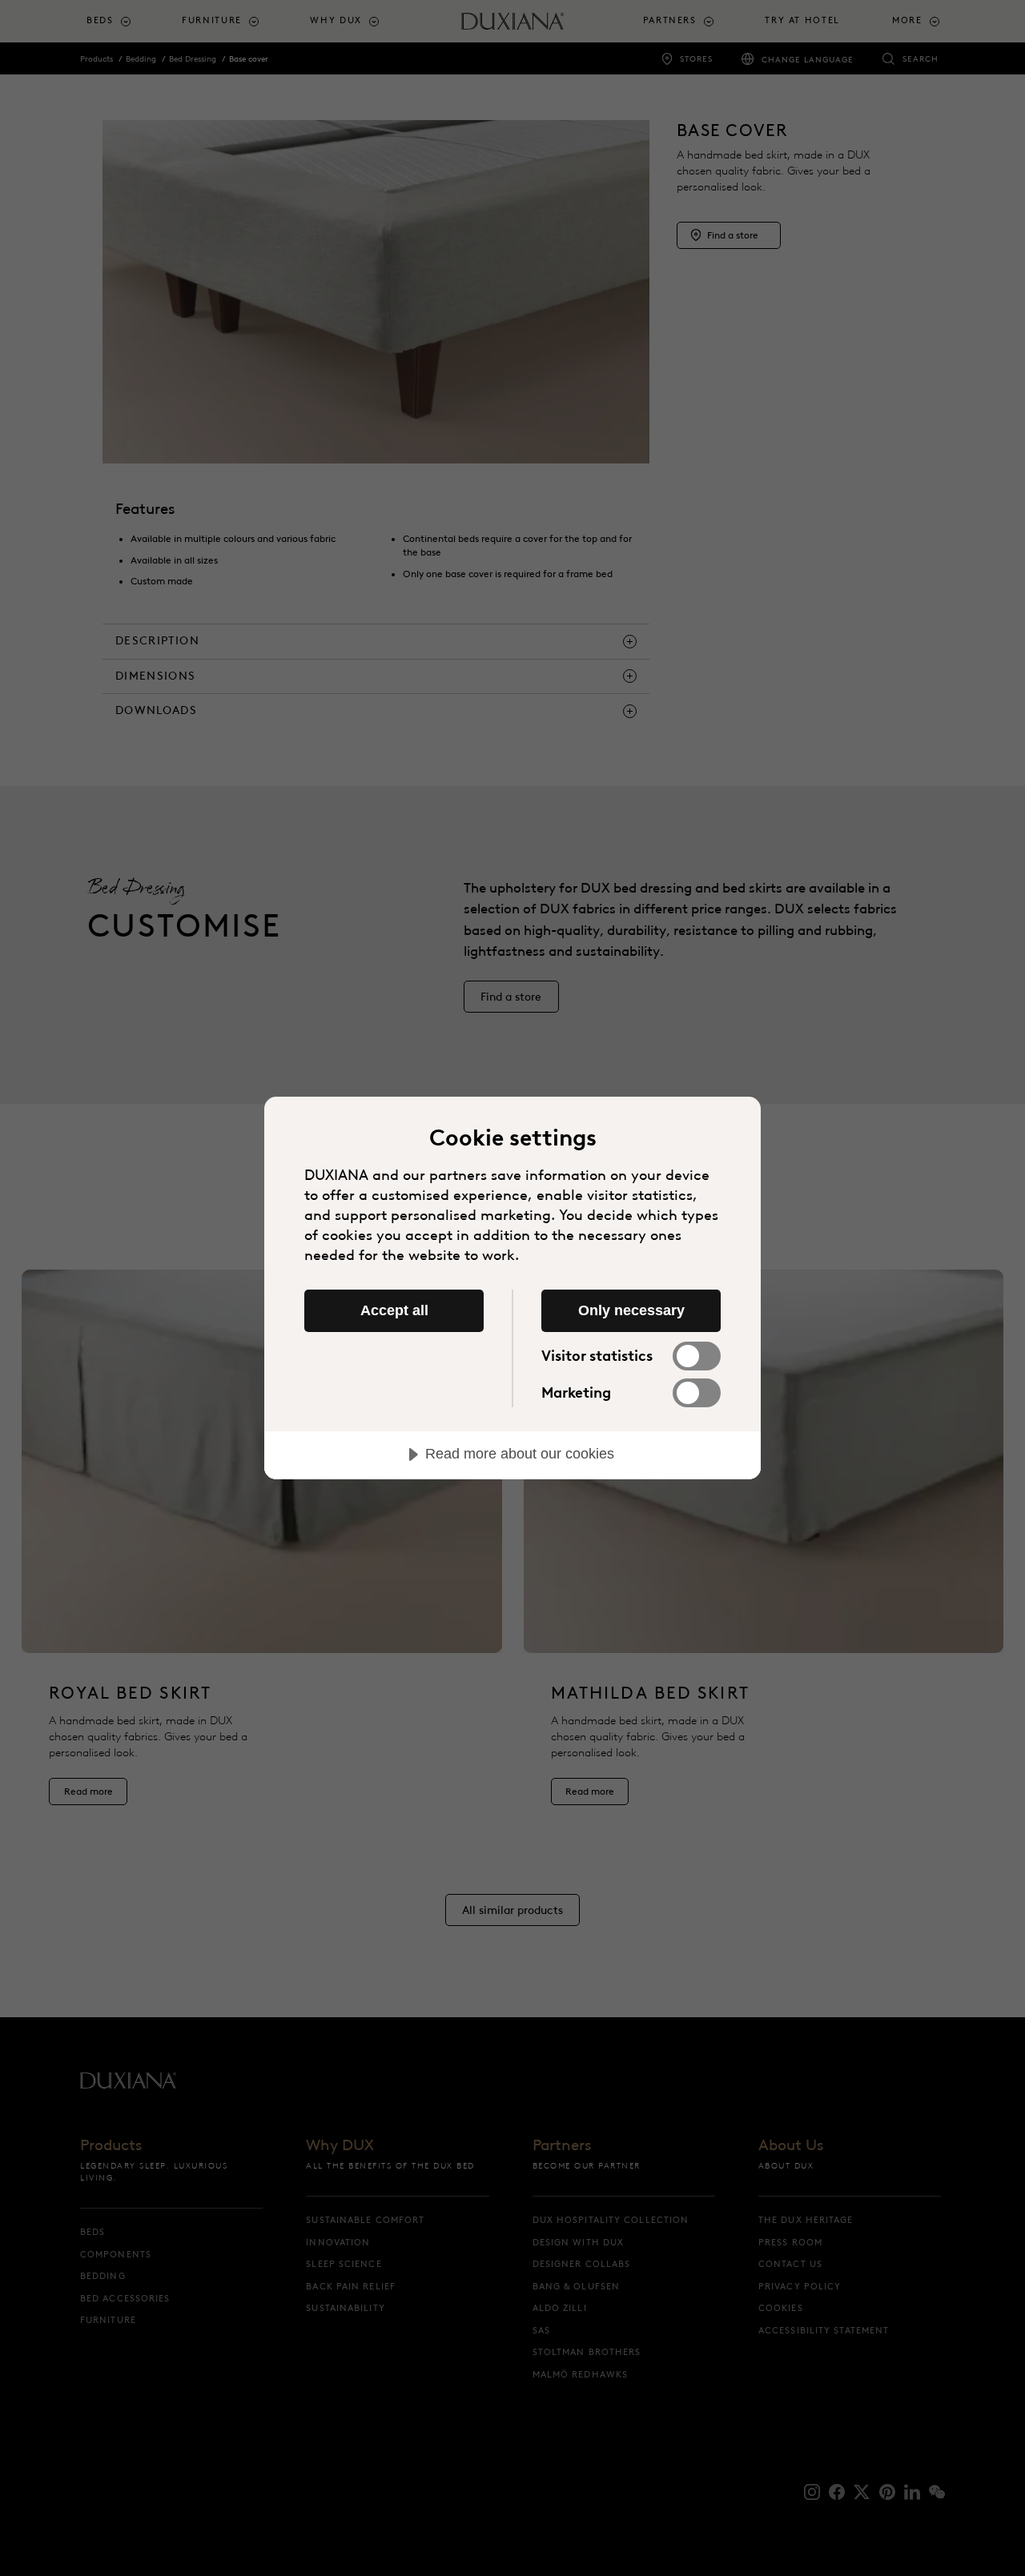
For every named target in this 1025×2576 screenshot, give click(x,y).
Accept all (394, 1310)
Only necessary (631, 1310)
